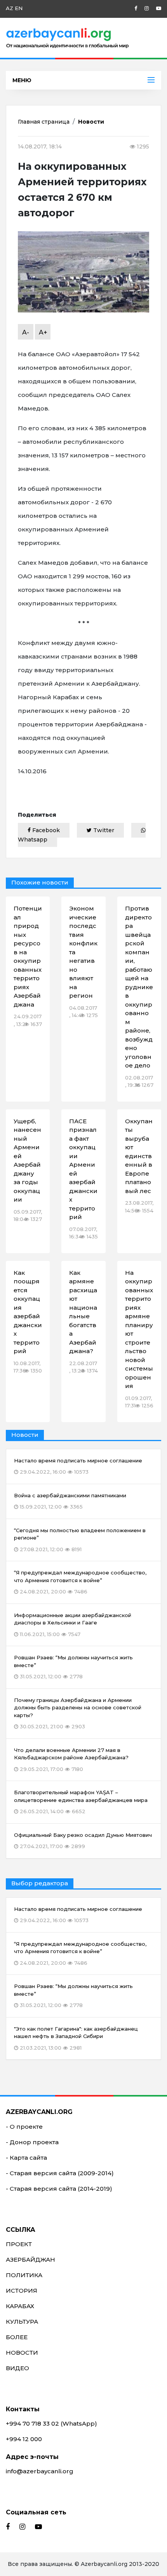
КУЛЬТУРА (22, 2322)
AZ (10, 8)
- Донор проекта (32, 2142)
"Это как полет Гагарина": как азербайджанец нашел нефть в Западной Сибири (76, 2038)
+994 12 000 (24, 2439)
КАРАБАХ (20, 2306)
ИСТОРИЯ (22, 2291)
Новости (91, 122)
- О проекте (24, 2127)
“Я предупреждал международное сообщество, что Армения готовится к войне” (80, 1953)
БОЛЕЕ (17, 2337)
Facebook (45, 830)
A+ (43, 332)
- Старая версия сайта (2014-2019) (59, 2189)
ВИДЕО (17, 2368)
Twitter (103, 830)
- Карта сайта (26, 2158)
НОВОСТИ (22, 2353)
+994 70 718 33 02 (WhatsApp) (51, 2423)
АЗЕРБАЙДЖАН (30, 2260)
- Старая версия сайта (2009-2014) (60, 2173)
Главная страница (44, 122)
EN (19, 8)
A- (26, 332)
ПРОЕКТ (19, 2244)
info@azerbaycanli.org (40, 2471)
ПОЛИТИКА (24, 2275)
